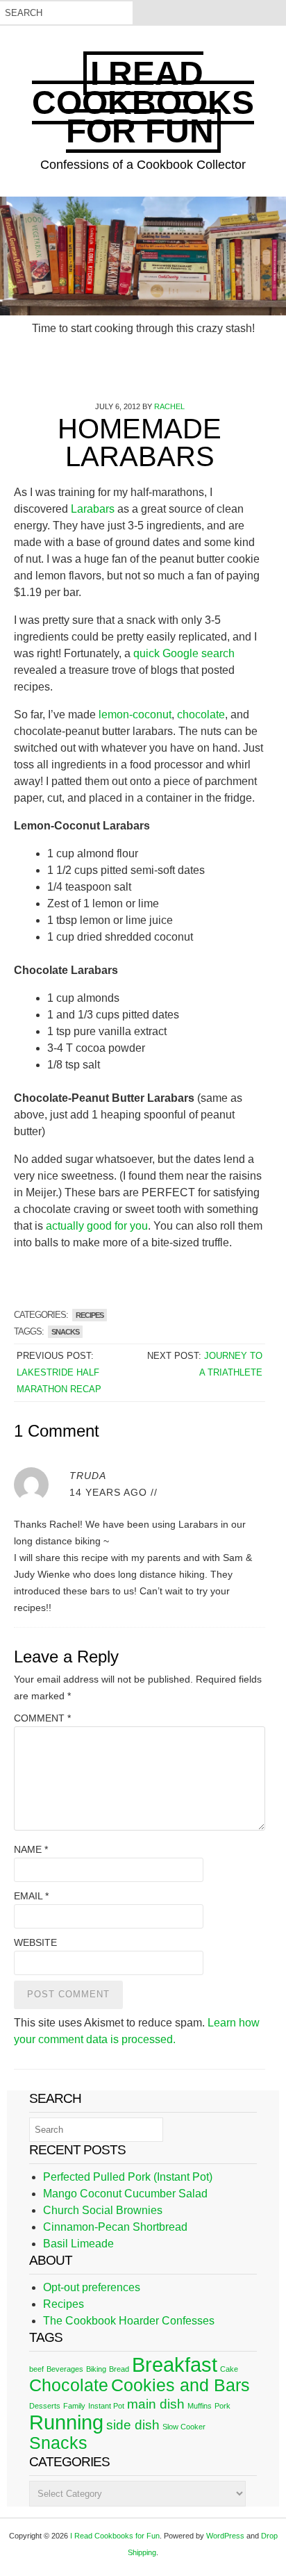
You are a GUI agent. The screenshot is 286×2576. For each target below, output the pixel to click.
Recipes (90, 1315)
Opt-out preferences (92, 2287)
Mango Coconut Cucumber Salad (125, 2194)
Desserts (45, 2406)
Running (66, 2422)
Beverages (65, 2369)
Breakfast (175, 2364)
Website (35, 1942)
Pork (222, 2406)
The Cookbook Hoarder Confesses (129, 2321)
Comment (42, 1718)
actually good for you (97, 1226)
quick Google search (184, 653)
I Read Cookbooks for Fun (143, 102)
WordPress (225, 2536)
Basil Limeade (78, 2244)
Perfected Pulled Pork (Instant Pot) (128, 2177)
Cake (229, 2369)
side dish (133, 2425)
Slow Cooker (184, 2427)
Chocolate (69, 2385)
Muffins (200, 2406)
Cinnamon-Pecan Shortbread (115, 2227)
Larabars (93, 509)
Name (31, 1849)
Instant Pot (106, 2406)
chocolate (201, 715)
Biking (96, 2369)
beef (36, 2369)
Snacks (65, 1332)
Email (31, 1896)
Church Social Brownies (103, 2210)
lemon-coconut (134, 715)
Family (74, 2406)
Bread (119, 2369)
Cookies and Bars (180, 2385)
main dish (156, 2404)
